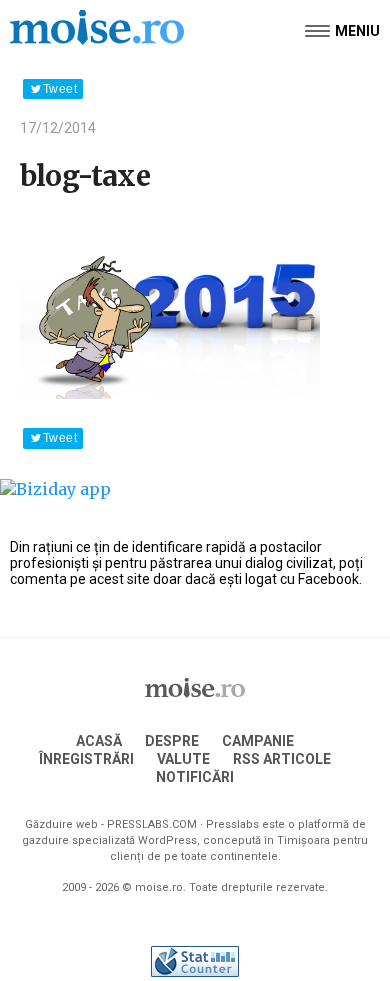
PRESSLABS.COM (152, 824)
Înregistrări (86, 759)
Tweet (60, 89)
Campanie (258, 741)
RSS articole (282, 759)
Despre (172, 741)
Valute (183, 759)
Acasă (99, 741)
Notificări (195, 777)
